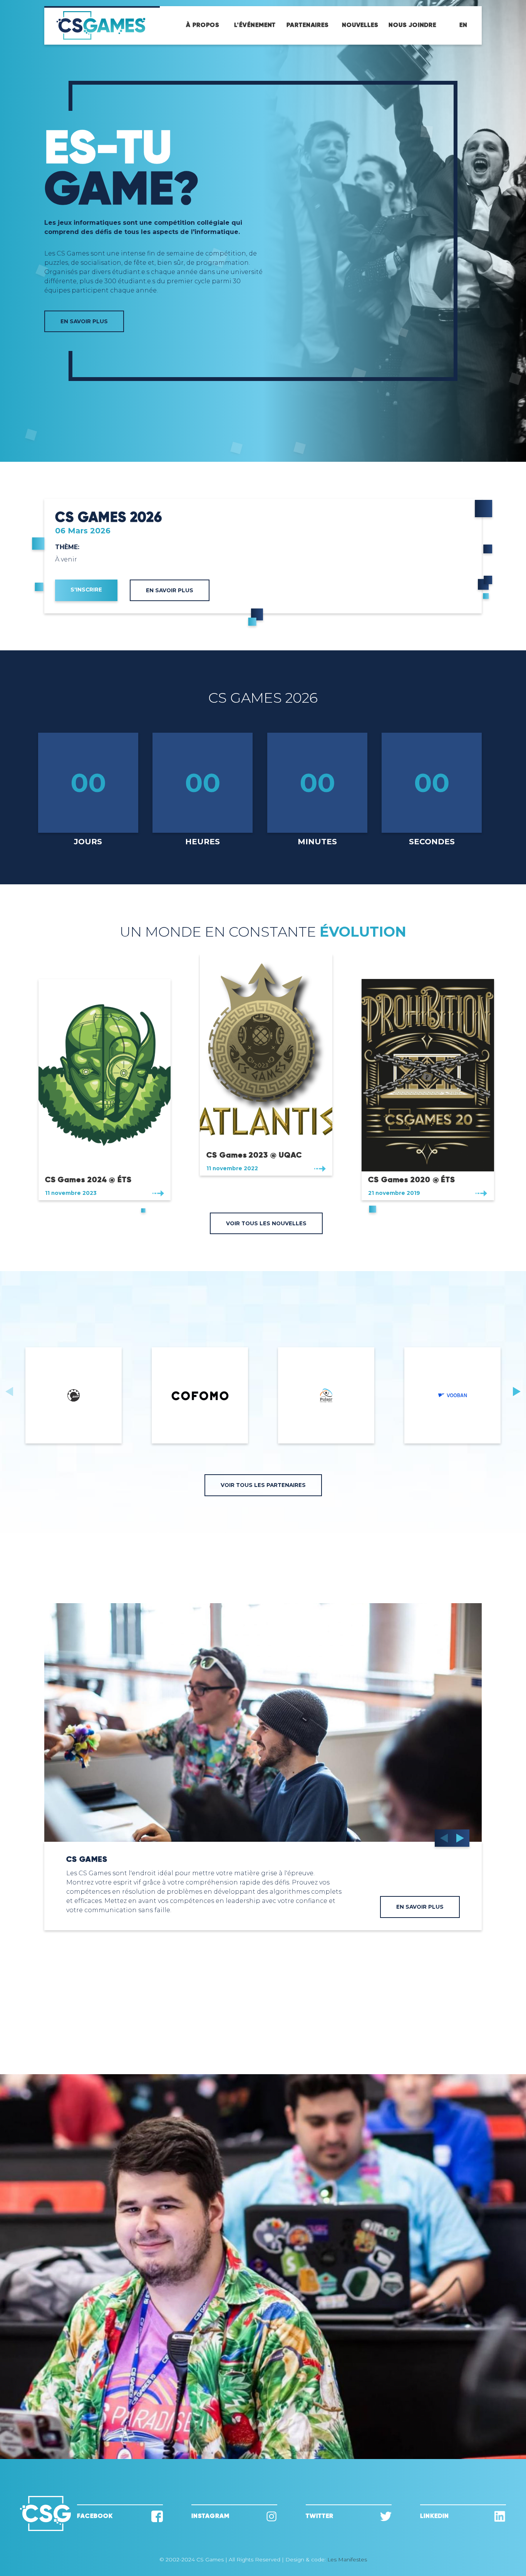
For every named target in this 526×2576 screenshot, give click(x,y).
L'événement (255, 25)
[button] (517, 1391)
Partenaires (307, 25)
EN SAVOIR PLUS (84, 321)
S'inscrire (86, 590)
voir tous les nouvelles (266, 1223)
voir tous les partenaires (263, 1485)
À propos (202, 25)
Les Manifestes (347, 2559)
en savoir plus (420, 1907)
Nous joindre (412, 25)
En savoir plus (170, 590)
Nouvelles (360, 25)
